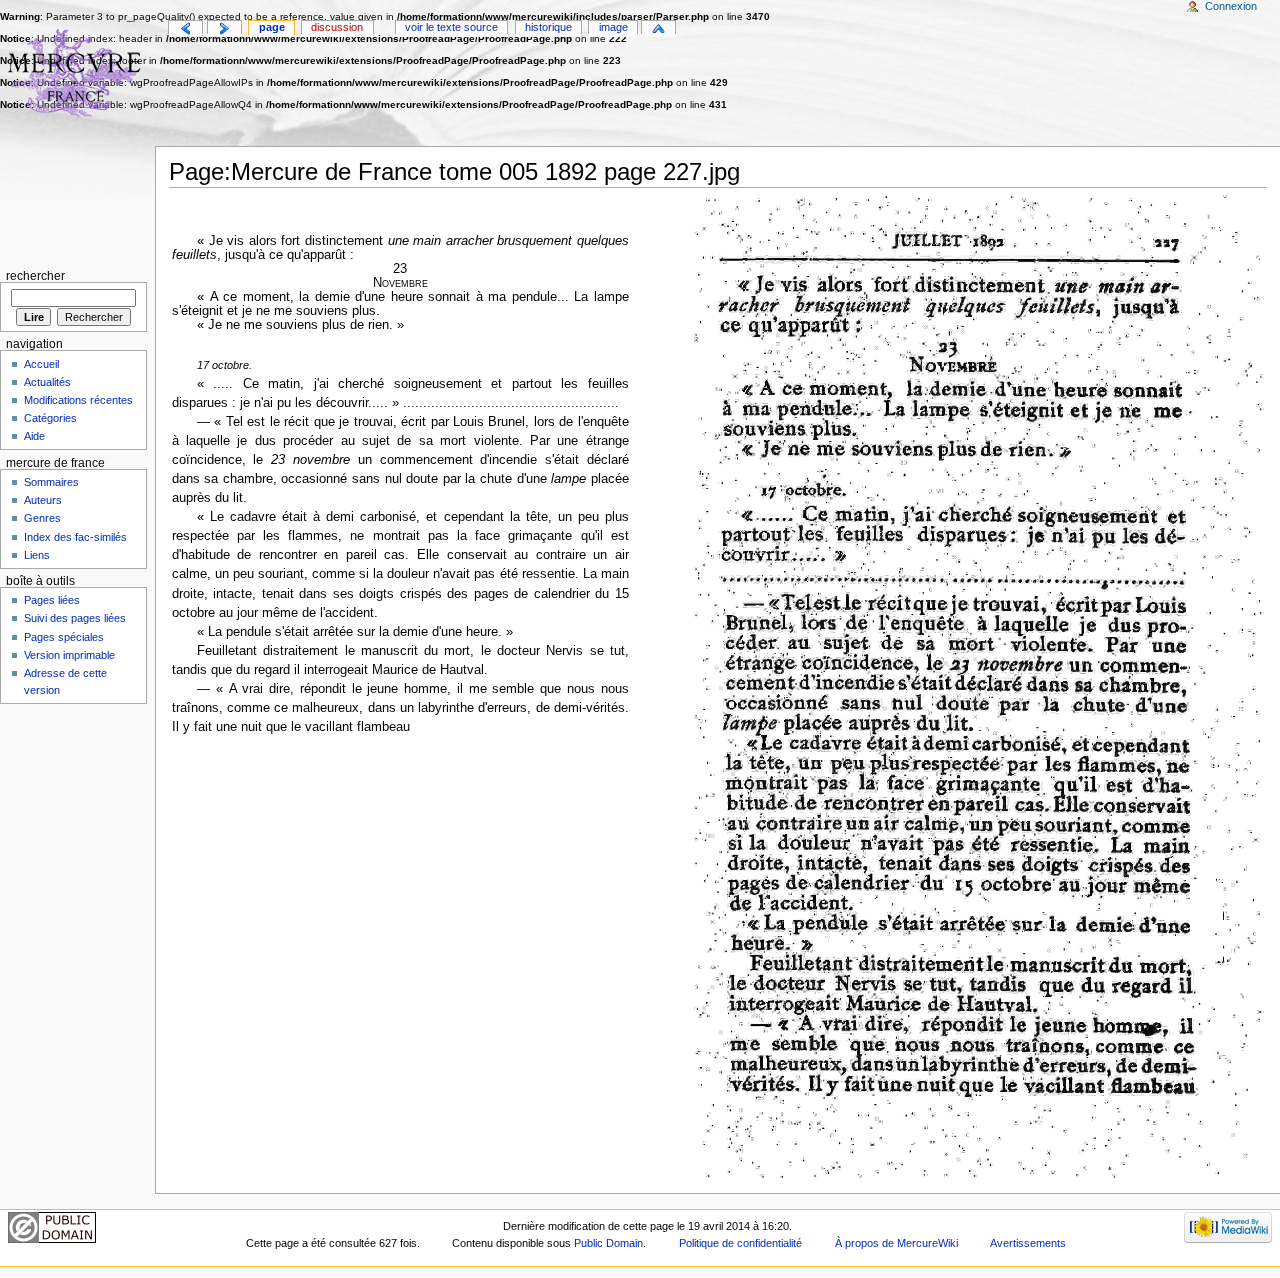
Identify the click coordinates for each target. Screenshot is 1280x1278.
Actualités (47, 382)
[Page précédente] (185, 28)
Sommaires (51, 482)
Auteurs (43, 500)
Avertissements (1028, 1243)
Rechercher (35, 276)
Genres (42, 518)
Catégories (50, 418)
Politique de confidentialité (740, 1243)
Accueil (41, 364)
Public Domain (608, 1243)
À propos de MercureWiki (896, 1243)
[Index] (658, 28)
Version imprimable (69, 655)
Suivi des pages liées (75, 618)
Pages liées (52, 600)
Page (272, 27)
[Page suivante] (224, 28)
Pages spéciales (64, 637)
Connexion (1231, 6)
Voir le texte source (451, 27)
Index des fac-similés (75, 537)
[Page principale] (77, 77)
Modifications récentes (78, 400)
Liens (37, 555)
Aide (34, 436)
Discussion (337, 27)
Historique (548, 27)
